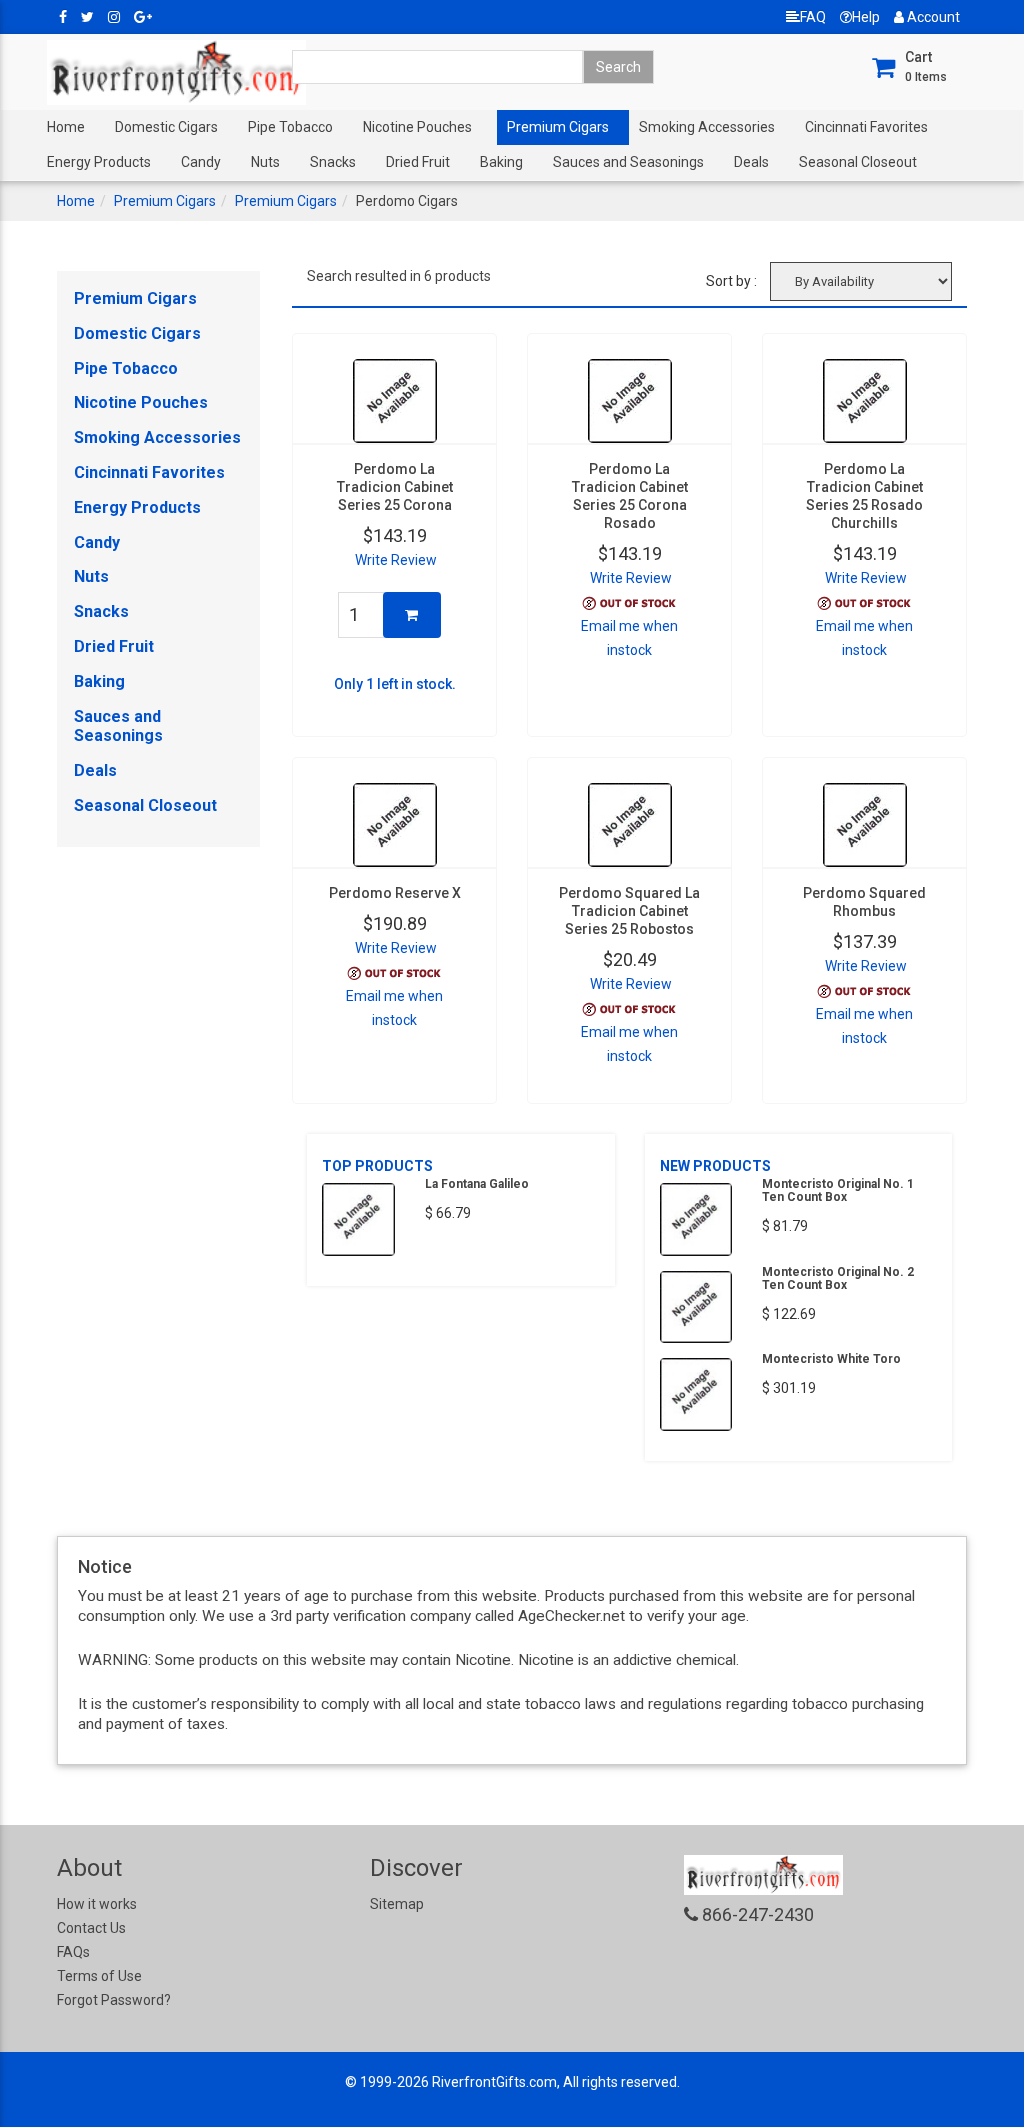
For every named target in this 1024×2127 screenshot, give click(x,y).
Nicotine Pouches (417, 127)
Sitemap (397, 1904)
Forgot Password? (114, 2000)
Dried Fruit (418, 162)
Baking (501, 162)
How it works (97, 1904)
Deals (751, 162)
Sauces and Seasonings (628, 162)
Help (866, 17)
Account (932, 17)
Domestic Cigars (166, 127)
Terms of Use (99, 1976)
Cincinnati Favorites (866, 127)
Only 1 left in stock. (395, 684)
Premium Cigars (558, 127)
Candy (201, 162)
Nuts (265, 162)
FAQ (813, 17)
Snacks (333, 162)
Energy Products (99, 162)
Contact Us (91, 1928)
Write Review (396, 560)
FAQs (73, 1952)
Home (66, 127)
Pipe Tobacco (290, 127)
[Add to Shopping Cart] (412, 615)
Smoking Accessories (707, 127)
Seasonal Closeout (858, 162)
